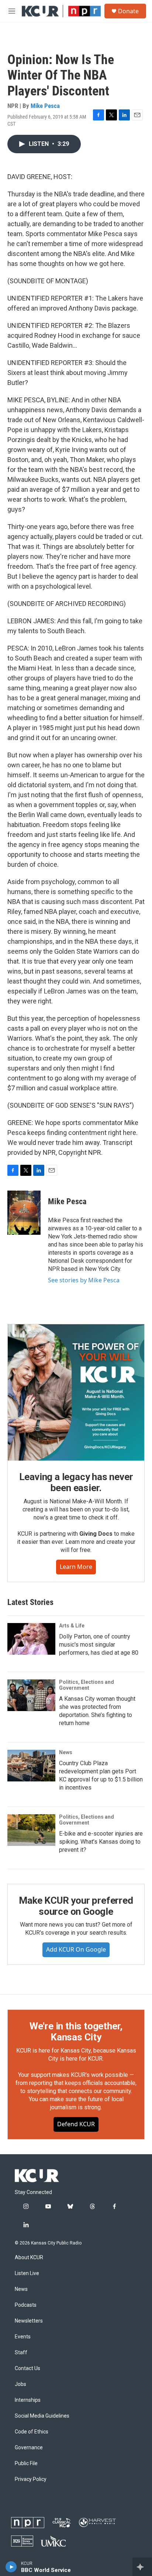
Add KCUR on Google (76, 1949)
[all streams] (142, 2567)
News (66, 1752)
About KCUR (29, 2258)
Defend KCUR (76, 2124)
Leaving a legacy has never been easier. (76, 1482)
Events (23, 2337)
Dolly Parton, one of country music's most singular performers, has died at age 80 (99, 1645)
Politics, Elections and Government (87, 1685)
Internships (28, 2400)
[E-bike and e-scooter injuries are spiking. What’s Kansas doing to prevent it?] (31, 1830)
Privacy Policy (31, 2479)
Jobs (20, 2384)
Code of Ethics (32, 2432)
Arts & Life (72, 1626)
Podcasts (26, 2305)
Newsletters (29, 2321)
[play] (11, 2567)
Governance (29, 2448)
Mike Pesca (45, 106)
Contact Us (27, 2368)
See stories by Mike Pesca (84, 1280)
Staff (21, 2353)
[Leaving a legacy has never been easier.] (76, 1392)
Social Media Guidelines (42, 2416)
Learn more (76, 1567)
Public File (26, 2463)
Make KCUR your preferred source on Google (76, 1906)
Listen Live (27, 2273)
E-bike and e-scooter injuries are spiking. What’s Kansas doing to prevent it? (101, 1842)
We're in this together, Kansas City (76, 2032)
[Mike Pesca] (24, 1213)
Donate (128, 11)
